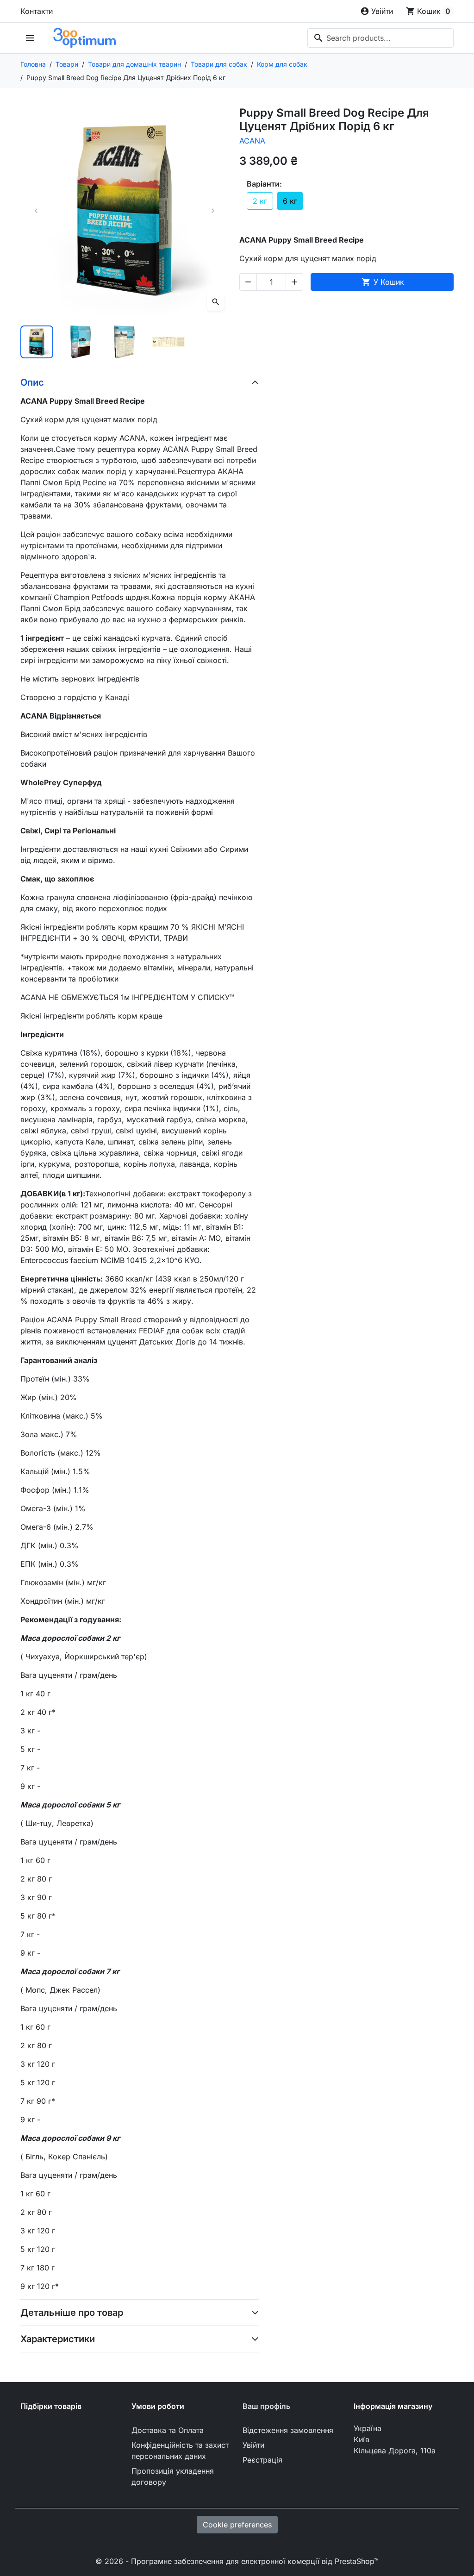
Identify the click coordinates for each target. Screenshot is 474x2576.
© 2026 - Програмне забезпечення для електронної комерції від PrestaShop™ (237, 2561)
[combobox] (380, 38)
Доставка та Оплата (168, 2430)
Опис (32, 382)
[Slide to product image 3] (124, 342)
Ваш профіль (266, 2406)
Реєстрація (262, 2460)
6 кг (290, 201)
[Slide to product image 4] (168, 342)
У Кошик (383, 282)
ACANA (252, 141)
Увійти (253, 2445)
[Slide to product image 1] (37, 342)
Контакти (37, 11)
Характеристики (58, 2339)
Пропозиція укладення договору (173, 2476)
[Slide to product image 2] (81, 342)
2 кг (260, 201)
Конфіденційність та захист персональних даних (180, 2451)
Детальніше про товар (72, 2313)
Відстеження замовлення (288, 2430)
